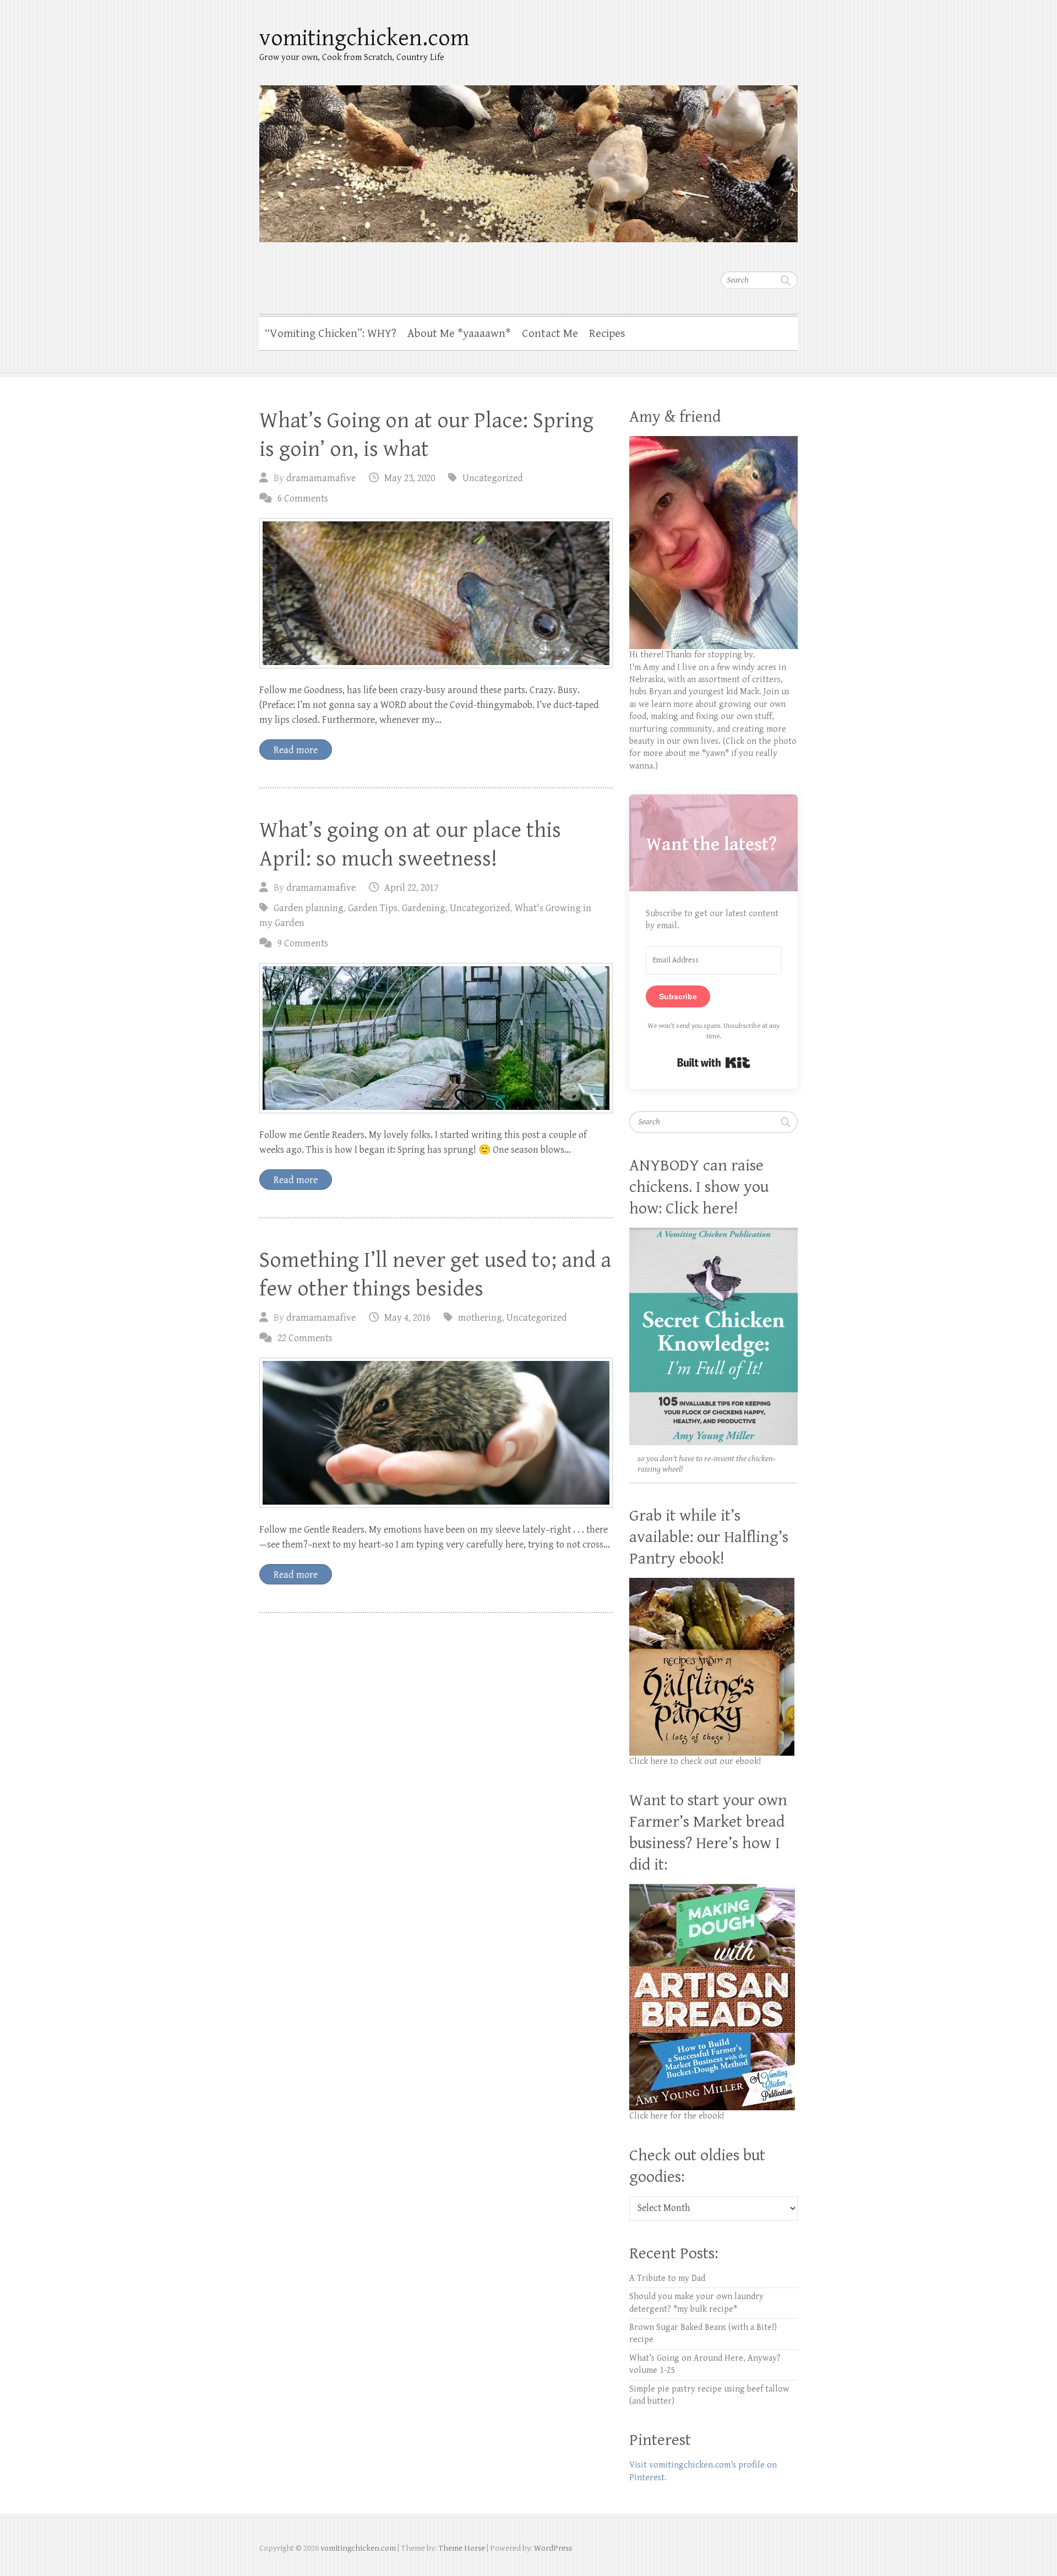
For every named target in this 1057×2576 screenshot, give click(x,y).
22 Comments (305, 1338)
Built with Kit (714, 1063)
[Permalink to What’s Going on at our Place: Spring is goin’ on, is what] (436, 593)
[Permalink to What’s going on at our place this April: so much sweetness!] (436, 1038)
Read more (296, 750)
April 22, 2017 (411, 888)
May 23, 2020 (410, 478)
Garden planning (309, 908)
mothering (480, 1318)
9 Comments (303, 943)
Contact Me (550, 334)
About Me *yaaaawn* (459, 334)
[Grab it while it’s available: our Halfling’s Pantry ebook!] (712, 1584)
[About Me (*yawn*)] (713, 442)
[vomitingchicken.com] (528, 157)
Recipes (607, 334)
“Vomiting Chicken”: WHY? (331, 334)
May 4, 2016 (407, 1318)
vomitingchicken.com (364, 38)
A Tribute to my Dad (667, 2278)
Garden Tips (373, 908)
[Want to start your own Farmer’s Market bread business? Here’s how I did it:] (712, 1890)
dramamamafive (321, 478)
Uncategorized (493, 478)
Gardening (424, 908)
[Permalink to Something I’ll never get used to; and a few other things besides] (436, 1433)
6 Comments (303, 499)
